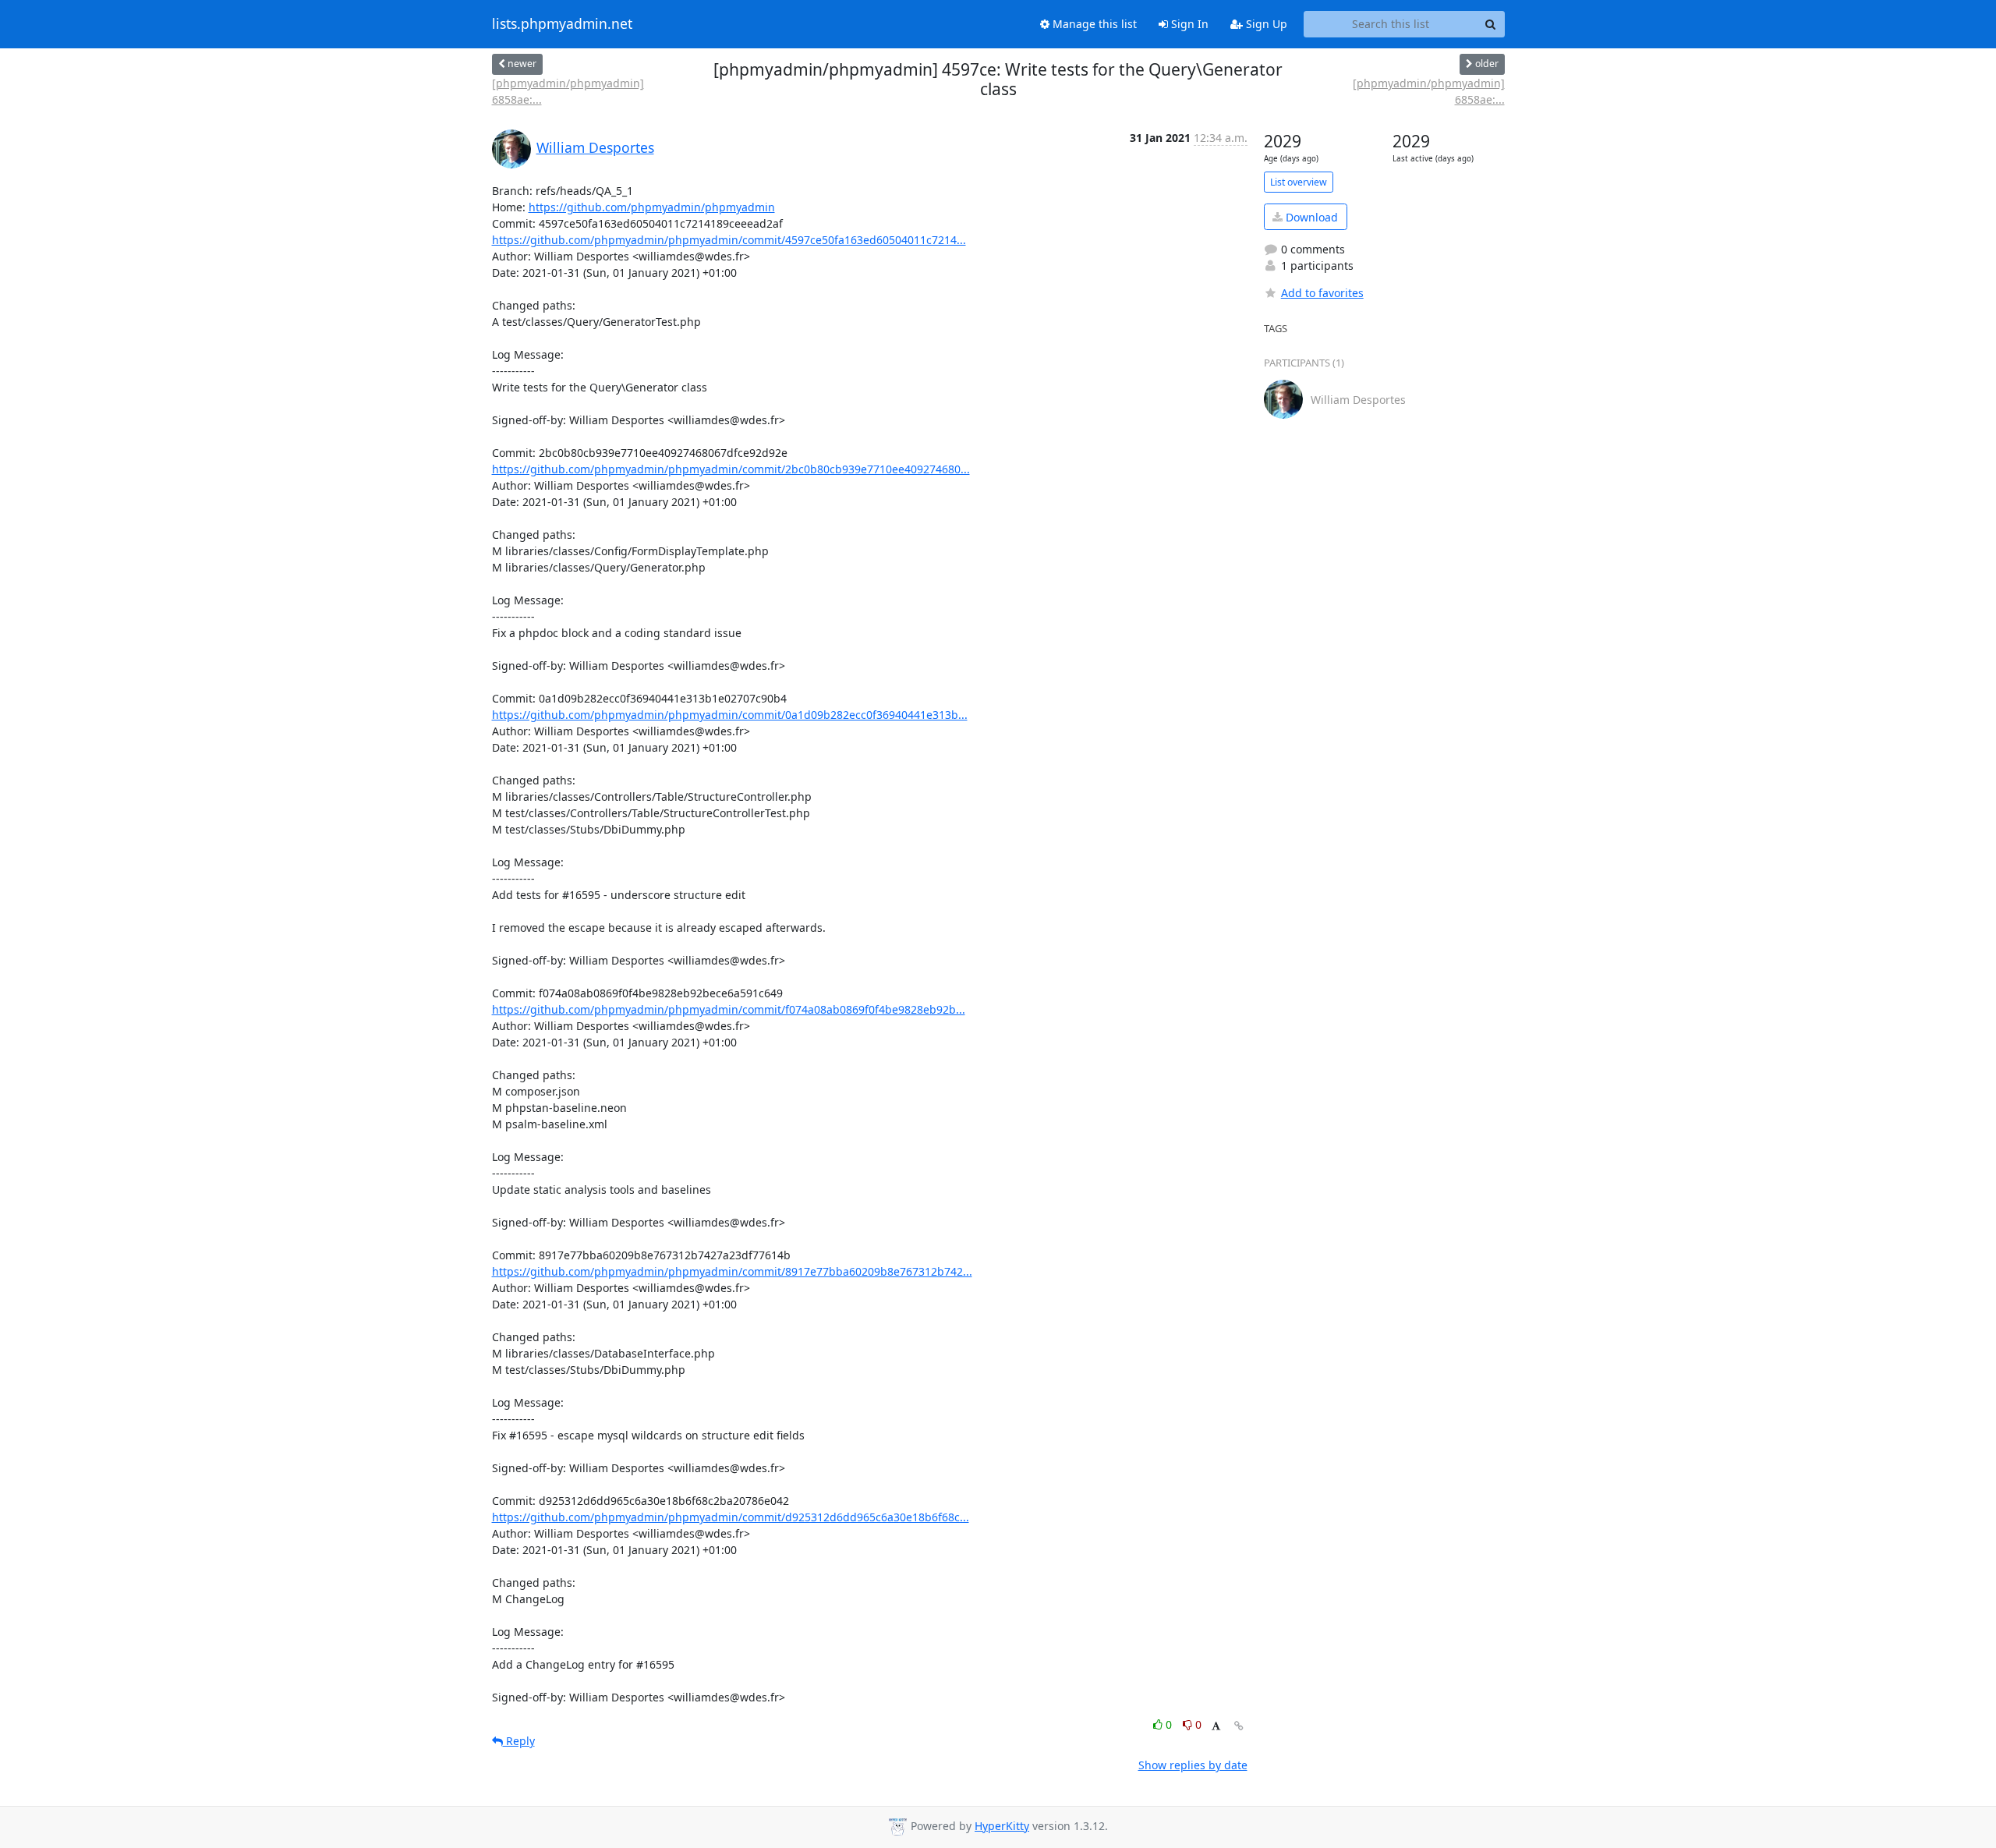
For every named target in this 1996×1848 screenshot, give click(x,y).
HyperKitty (1002, 1826)
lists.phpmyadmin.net (562, 24)
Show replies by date (1193, 1765)
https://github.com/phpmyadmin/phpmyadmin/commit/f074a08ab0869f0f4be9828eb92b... (729, 1009)
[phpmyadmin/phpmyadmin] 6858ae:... (568, 91)
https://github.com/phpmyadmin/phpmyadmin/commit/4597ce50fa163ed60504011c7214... (729, 240)
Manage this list (1093, 24)
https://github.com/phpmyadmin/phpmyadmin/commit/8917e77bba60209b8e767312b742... (732, 1271)
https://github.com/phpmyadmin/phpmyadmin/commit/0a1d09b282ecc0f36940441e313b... (730, 715)
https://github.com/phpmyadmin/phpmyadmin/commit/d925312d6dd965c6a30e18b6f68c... (731, 1517)
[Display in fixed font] (1216, 1727)
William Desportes (595, 147)
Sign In (1188, 24)
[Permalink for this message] (1239, 1726)
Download (1310, 217)
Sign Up (1265, 24)
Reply (519, 1741)
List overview (1299, 182)
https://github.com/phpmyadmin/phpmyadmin (652, 207)
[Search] (1491, 24)
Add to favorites (1322, 293)
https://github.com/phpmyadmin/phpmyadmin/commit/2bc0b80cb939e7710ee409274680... (731, 469)
